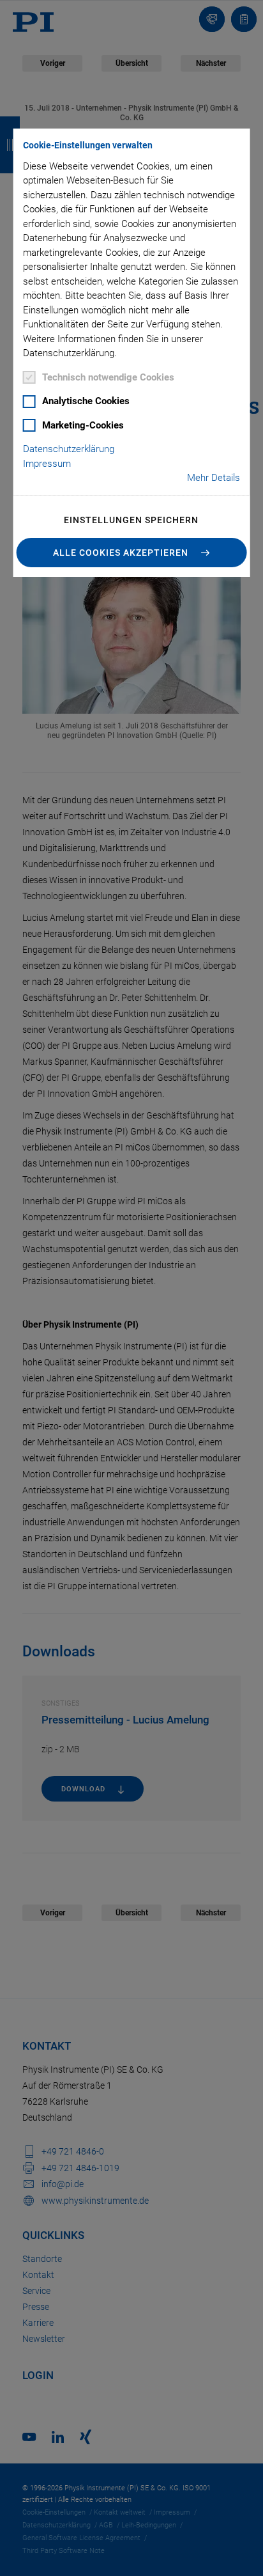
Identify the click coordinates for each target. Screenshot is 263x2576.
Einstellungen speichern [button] (131, 520)
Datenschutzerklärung (69, 449)
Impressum (47, 464)
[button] (132, 553)
